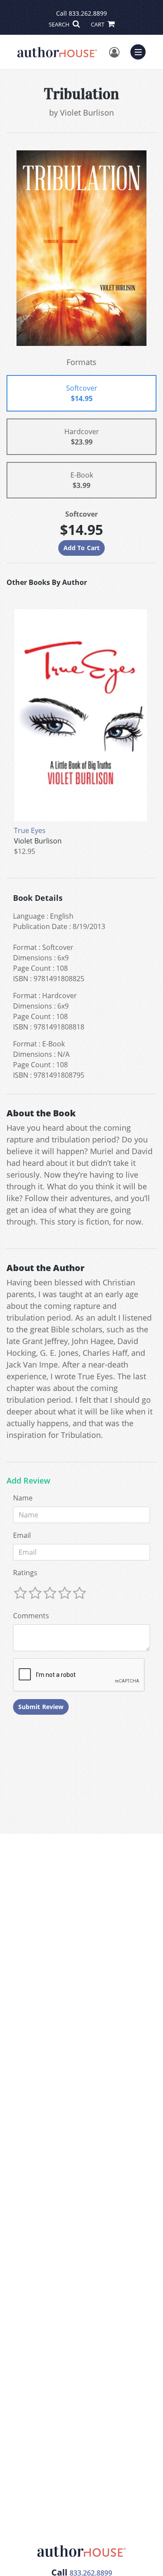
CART (98, 24)
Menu (141, 51)
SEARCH (60, 24)
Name (23, 1498)
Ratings (25, 1573)
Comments (31, 1616)
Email (22, 1535)
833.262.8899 (88, 13)
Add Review (28, 1481)
